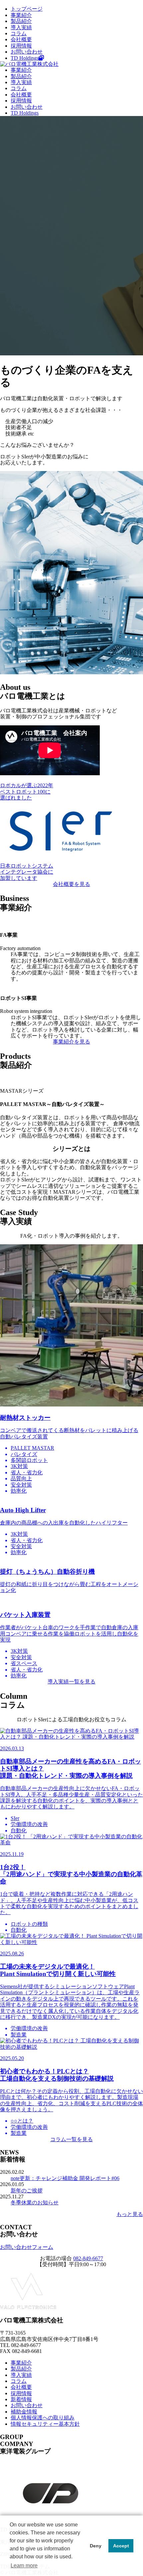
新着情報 (21, 2399)
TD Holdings (25, 58)
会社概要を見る (71, 884)
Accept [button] (121, 2546)
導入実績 (21, 27)
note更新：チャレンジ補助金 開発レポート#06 (65, 2178)
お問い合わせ (27, 52)
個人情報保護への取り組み (43, 2418)
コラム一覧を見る (71, 2139)
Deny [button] (96, 2546)
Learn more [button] (24, 2566)
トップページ (27, 9)
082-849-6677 (88, 2258)
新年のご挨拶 (27, 2191)
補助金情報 (24, 2412)
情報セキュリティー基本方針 (45, 2424)
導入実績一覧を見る (71, 1682)
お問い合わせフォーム (27, 2247)
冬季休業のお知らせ (35, 2203)
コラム (19, 33)
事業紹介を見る (71, 1042)
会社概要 (21, 39)
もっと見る (130, 2214)
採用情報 (21, 46)
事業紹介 (21, 15)
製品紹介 (21, 21)
